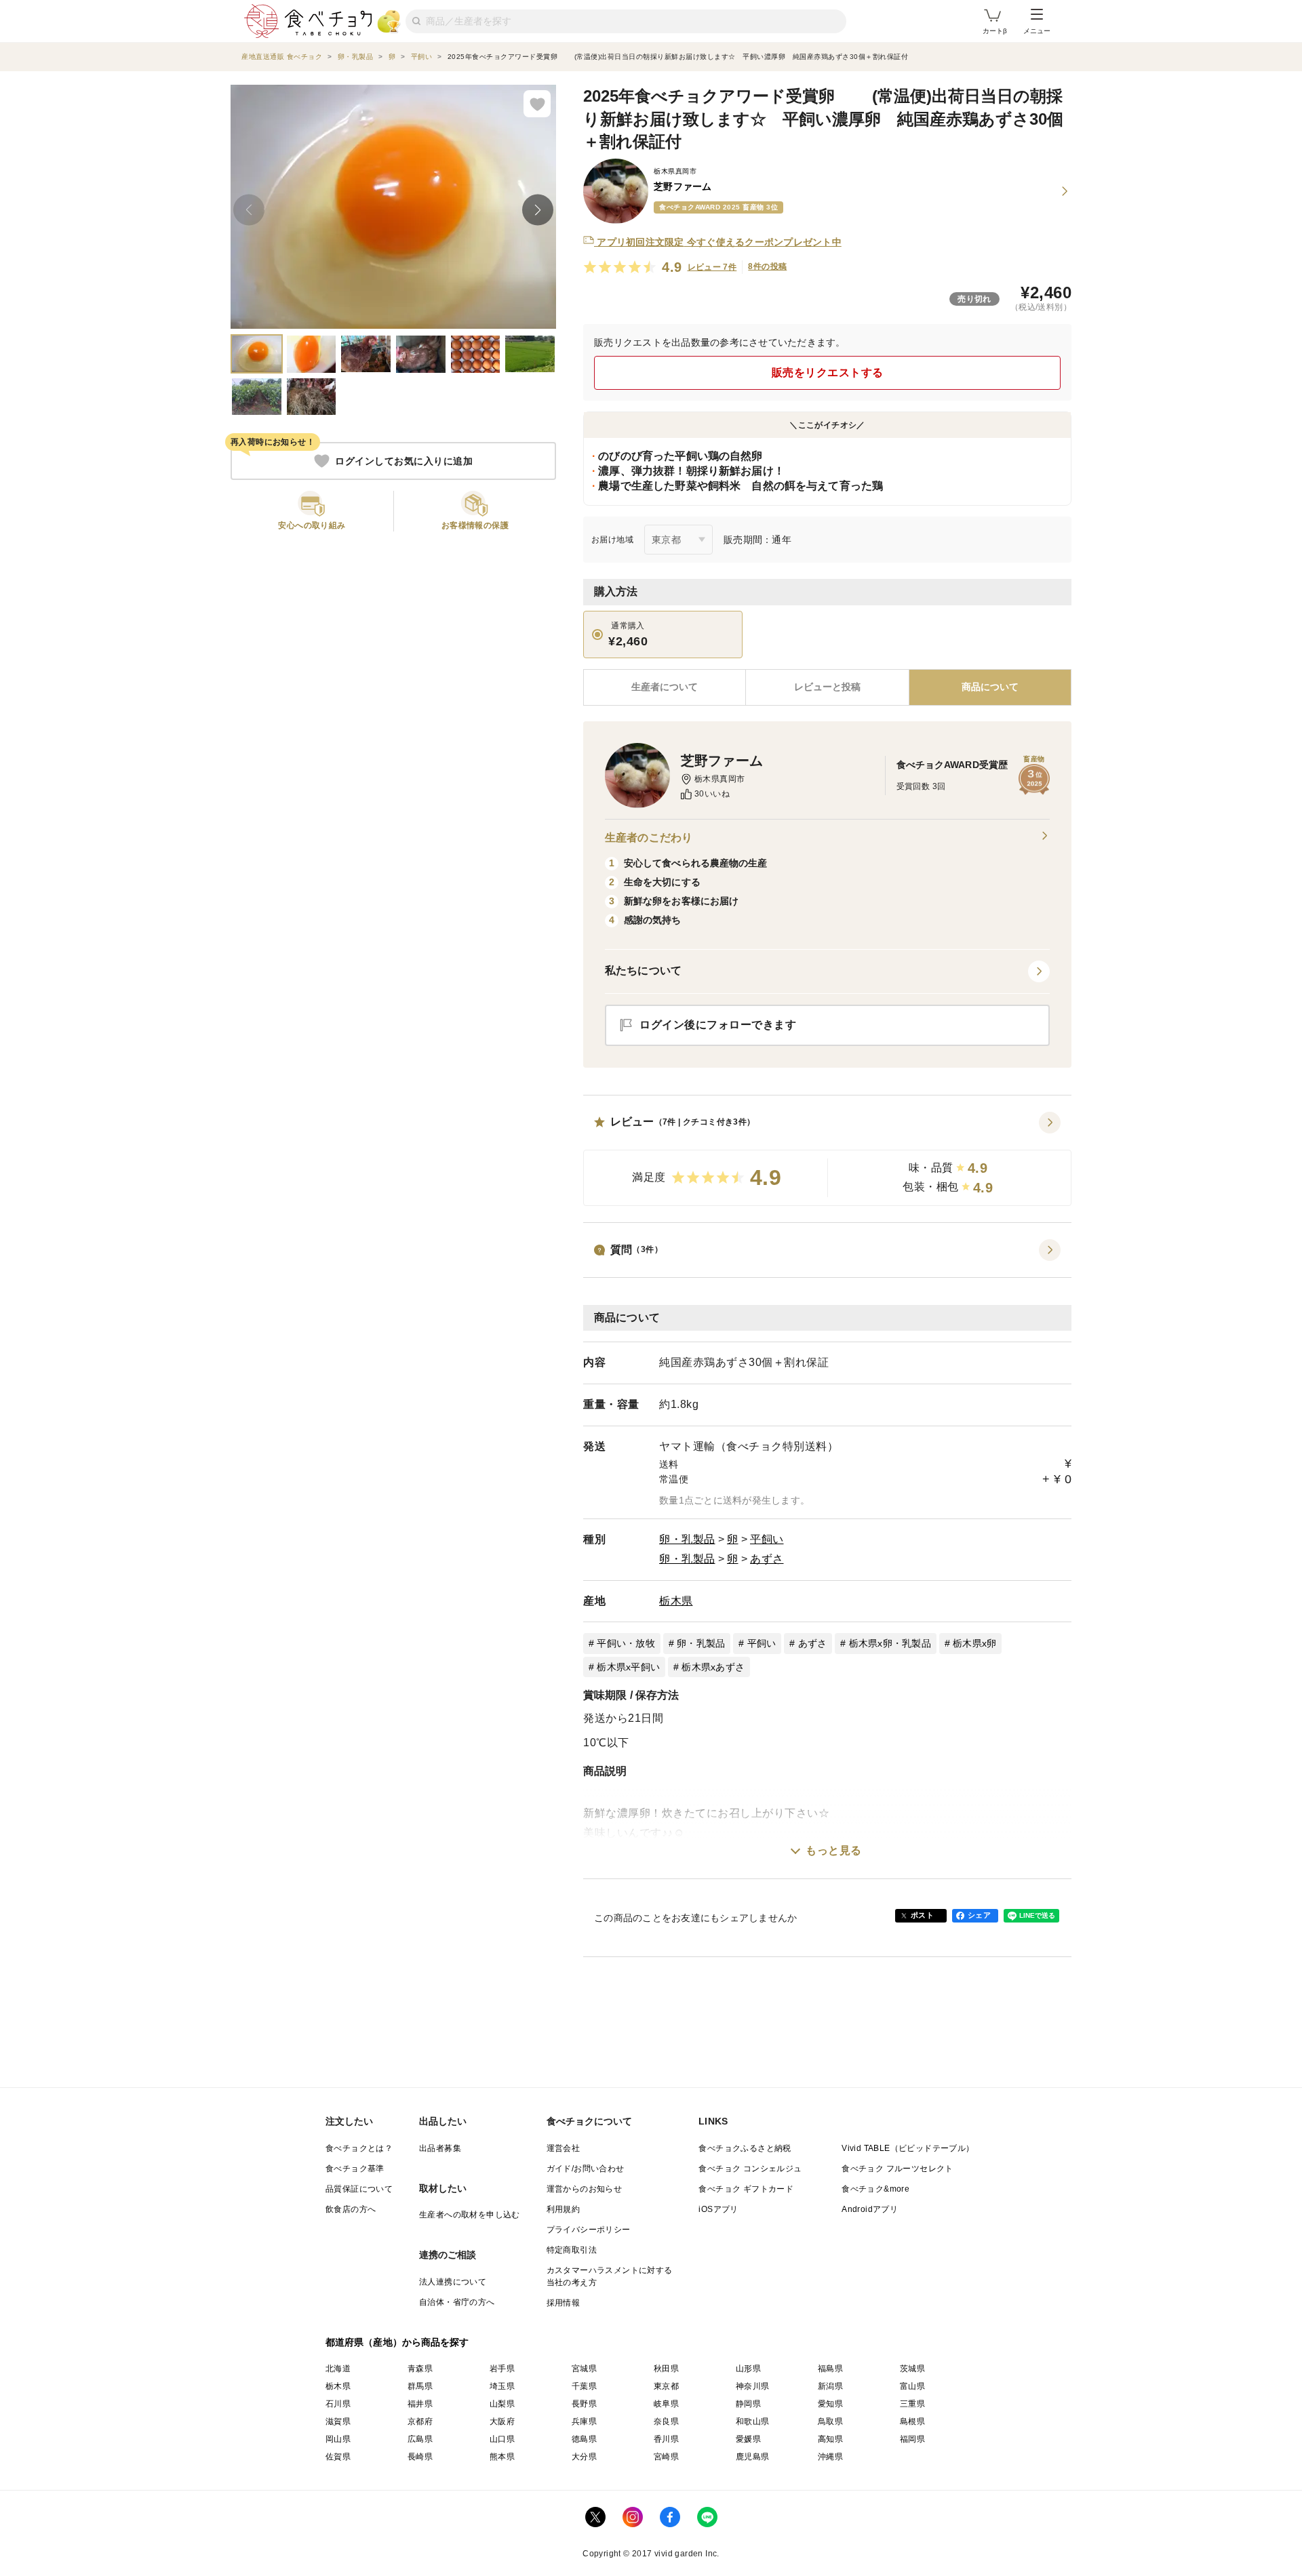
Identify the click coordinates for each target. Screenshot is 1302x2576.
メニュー (1037, 31)
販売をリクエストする (828, 373)
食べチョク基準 (355, 2169)
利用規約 (564, 2209)
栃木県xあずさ (713, 1667)
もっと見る (834, 1850)
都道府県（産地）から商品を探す (397, 2342)
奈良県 (666, 2421)
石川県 (338, 2404)
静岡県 (748, 2404)
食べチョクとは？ (359, 2148)
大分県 (584, 2457)
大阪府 (502, 2421)
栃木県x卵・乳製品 (890, 1643)
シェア (979, 1915)
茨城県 (912, 2369)
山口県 (502, 2439)
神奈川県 (753, 2386)
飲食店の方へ (351, 2209)
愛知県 (830, 2404)
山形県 (748, 2369)
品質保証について (359, 2189)
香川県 (666, 2439)
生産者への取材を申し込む (470, 2215)
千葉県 (584, 2386)
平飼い (767, 1539)
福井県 (420, 2404)
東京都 (666, 2386)
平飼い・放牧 (626, 1643)
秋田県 (666, 2369)
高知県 (830, 2439)
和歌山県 (753, 2421)
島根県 (912, 2421)
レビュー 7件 (712, 267)
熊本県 (502, 2457)
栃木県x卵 (974, 1643)
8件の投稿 (767, 266)
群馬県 (420, 2386)
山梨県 (502, 2404)
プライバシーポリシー (589, 2230)
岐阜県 (666, 2404)
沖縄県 (830, 2457)
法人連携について (453, 2282)
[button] (827, 1159)
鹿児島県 (753, 2457)
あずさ (767, 1559)
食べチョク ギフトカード (746, 2189)
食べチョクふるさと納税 (745, 2148)
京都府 (420, 2421)
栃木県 (676, 1601)
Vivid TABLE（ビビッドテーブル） (908, 2148)
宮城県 (584, 2369)
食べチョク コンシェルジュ (750, 2169)
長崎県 (420, 2457)
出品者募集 (440, 2148)
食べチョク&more (875, 2189)
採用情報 (564, 2303)
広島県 (420, 2439)
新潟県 (830, 2386)
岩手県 (502, 2369)
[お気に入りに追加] (537, 104)
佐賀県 (338, 2457)
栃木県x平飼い (628, 1667)
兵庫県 (584, 2421)
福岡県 (912, 2439)
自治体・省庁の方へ (457, 2302)
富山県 (912, 2386)
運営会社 (564, 2148)
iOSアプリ (718, 2209)
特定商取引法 (572, 2250)
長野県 (584, 2404)
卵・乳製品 (687, 1539)
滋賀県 (338, 2421)
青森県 (420, 2369)
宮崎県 (666, 2457)
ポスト (922, 1915)
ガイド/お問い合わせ (586, 2169)
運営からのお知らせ (585, 2189)
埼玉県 (502, 2386)
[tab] (827, 687)
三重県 (912, 2404)
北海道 (338, 2369)
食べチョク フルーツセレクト (897, 2169)
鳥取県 (830, 2421)
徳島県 (584, 2439)
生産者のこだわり (649, 838)
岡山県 (338, 2439)
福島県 (830, 2369)
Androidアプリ (870, 2209)
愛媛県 (748, 2439)
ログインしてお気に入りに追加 (404, 461)
